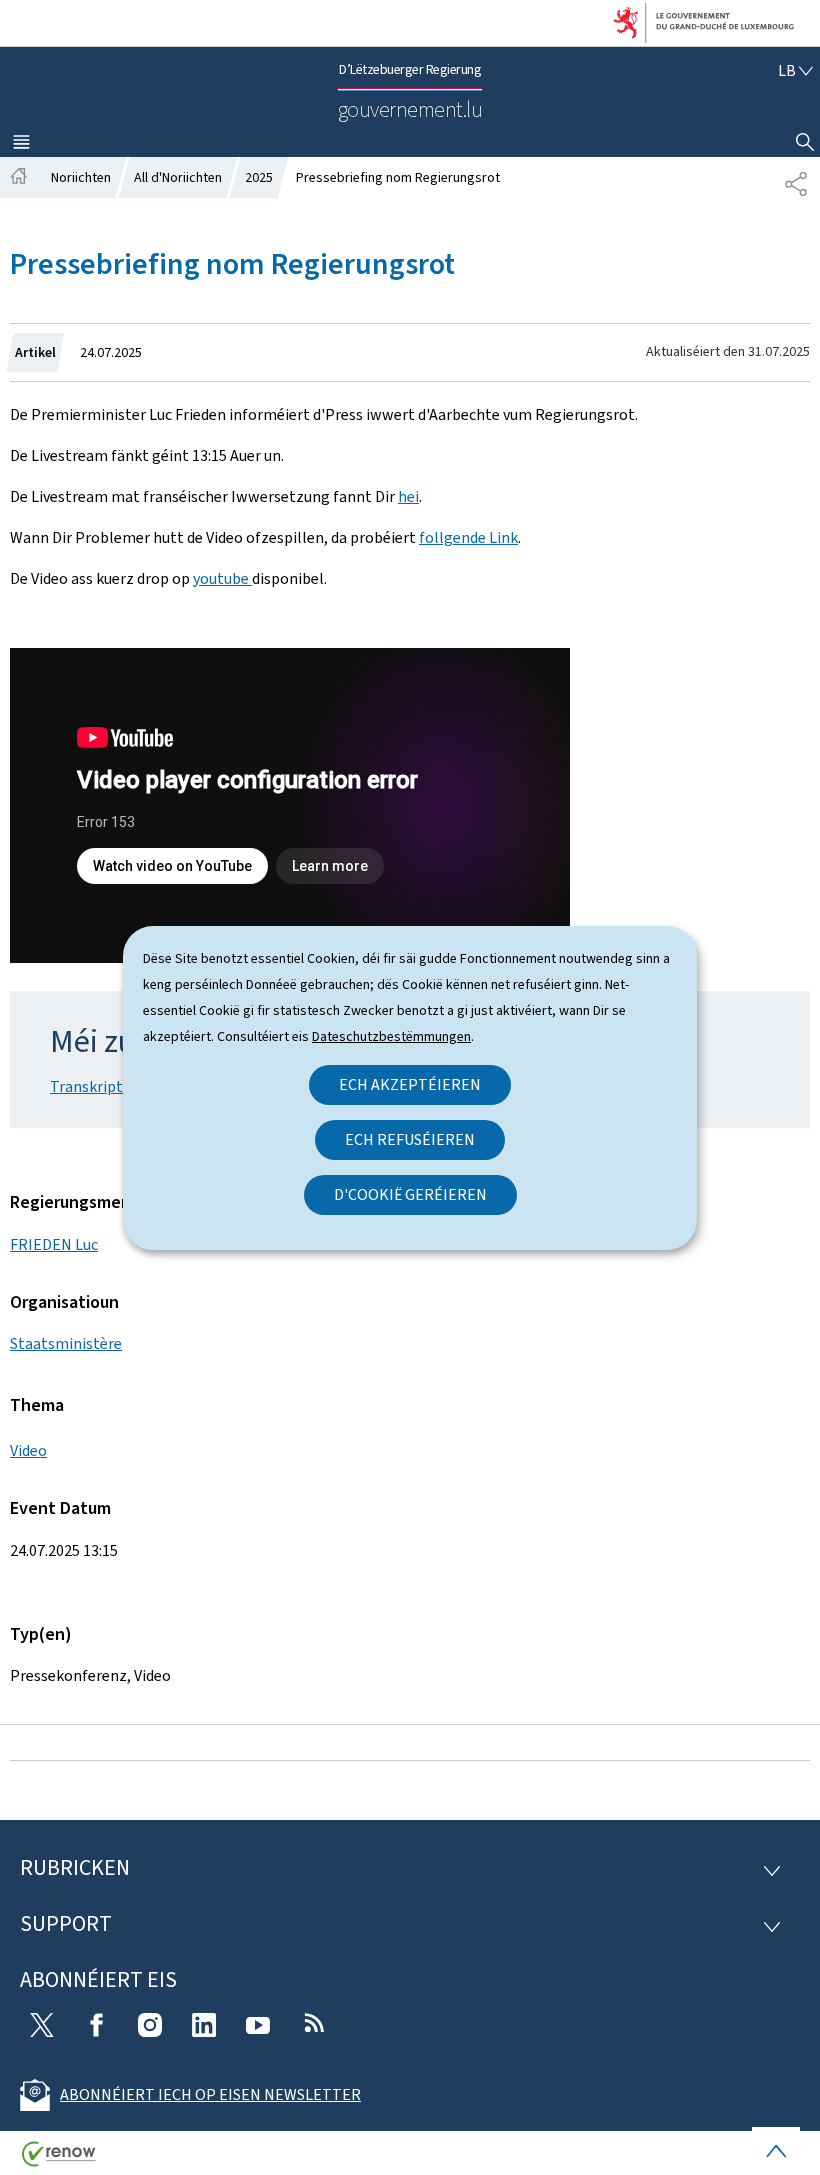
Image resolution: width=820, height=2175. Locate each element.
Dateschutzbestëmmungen (391, 1036)
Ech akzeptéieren (410, 1084)
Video (28, 1450)
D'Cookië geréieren (410, 1194)
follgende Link (468, 537)
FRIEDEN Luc (54, 1244)
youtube (222, 578)
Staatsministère (66, 1343)
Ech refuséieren (410, 1139)
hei (408, 496)
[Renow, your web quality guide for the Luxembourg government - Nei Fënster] (59, 2161)
